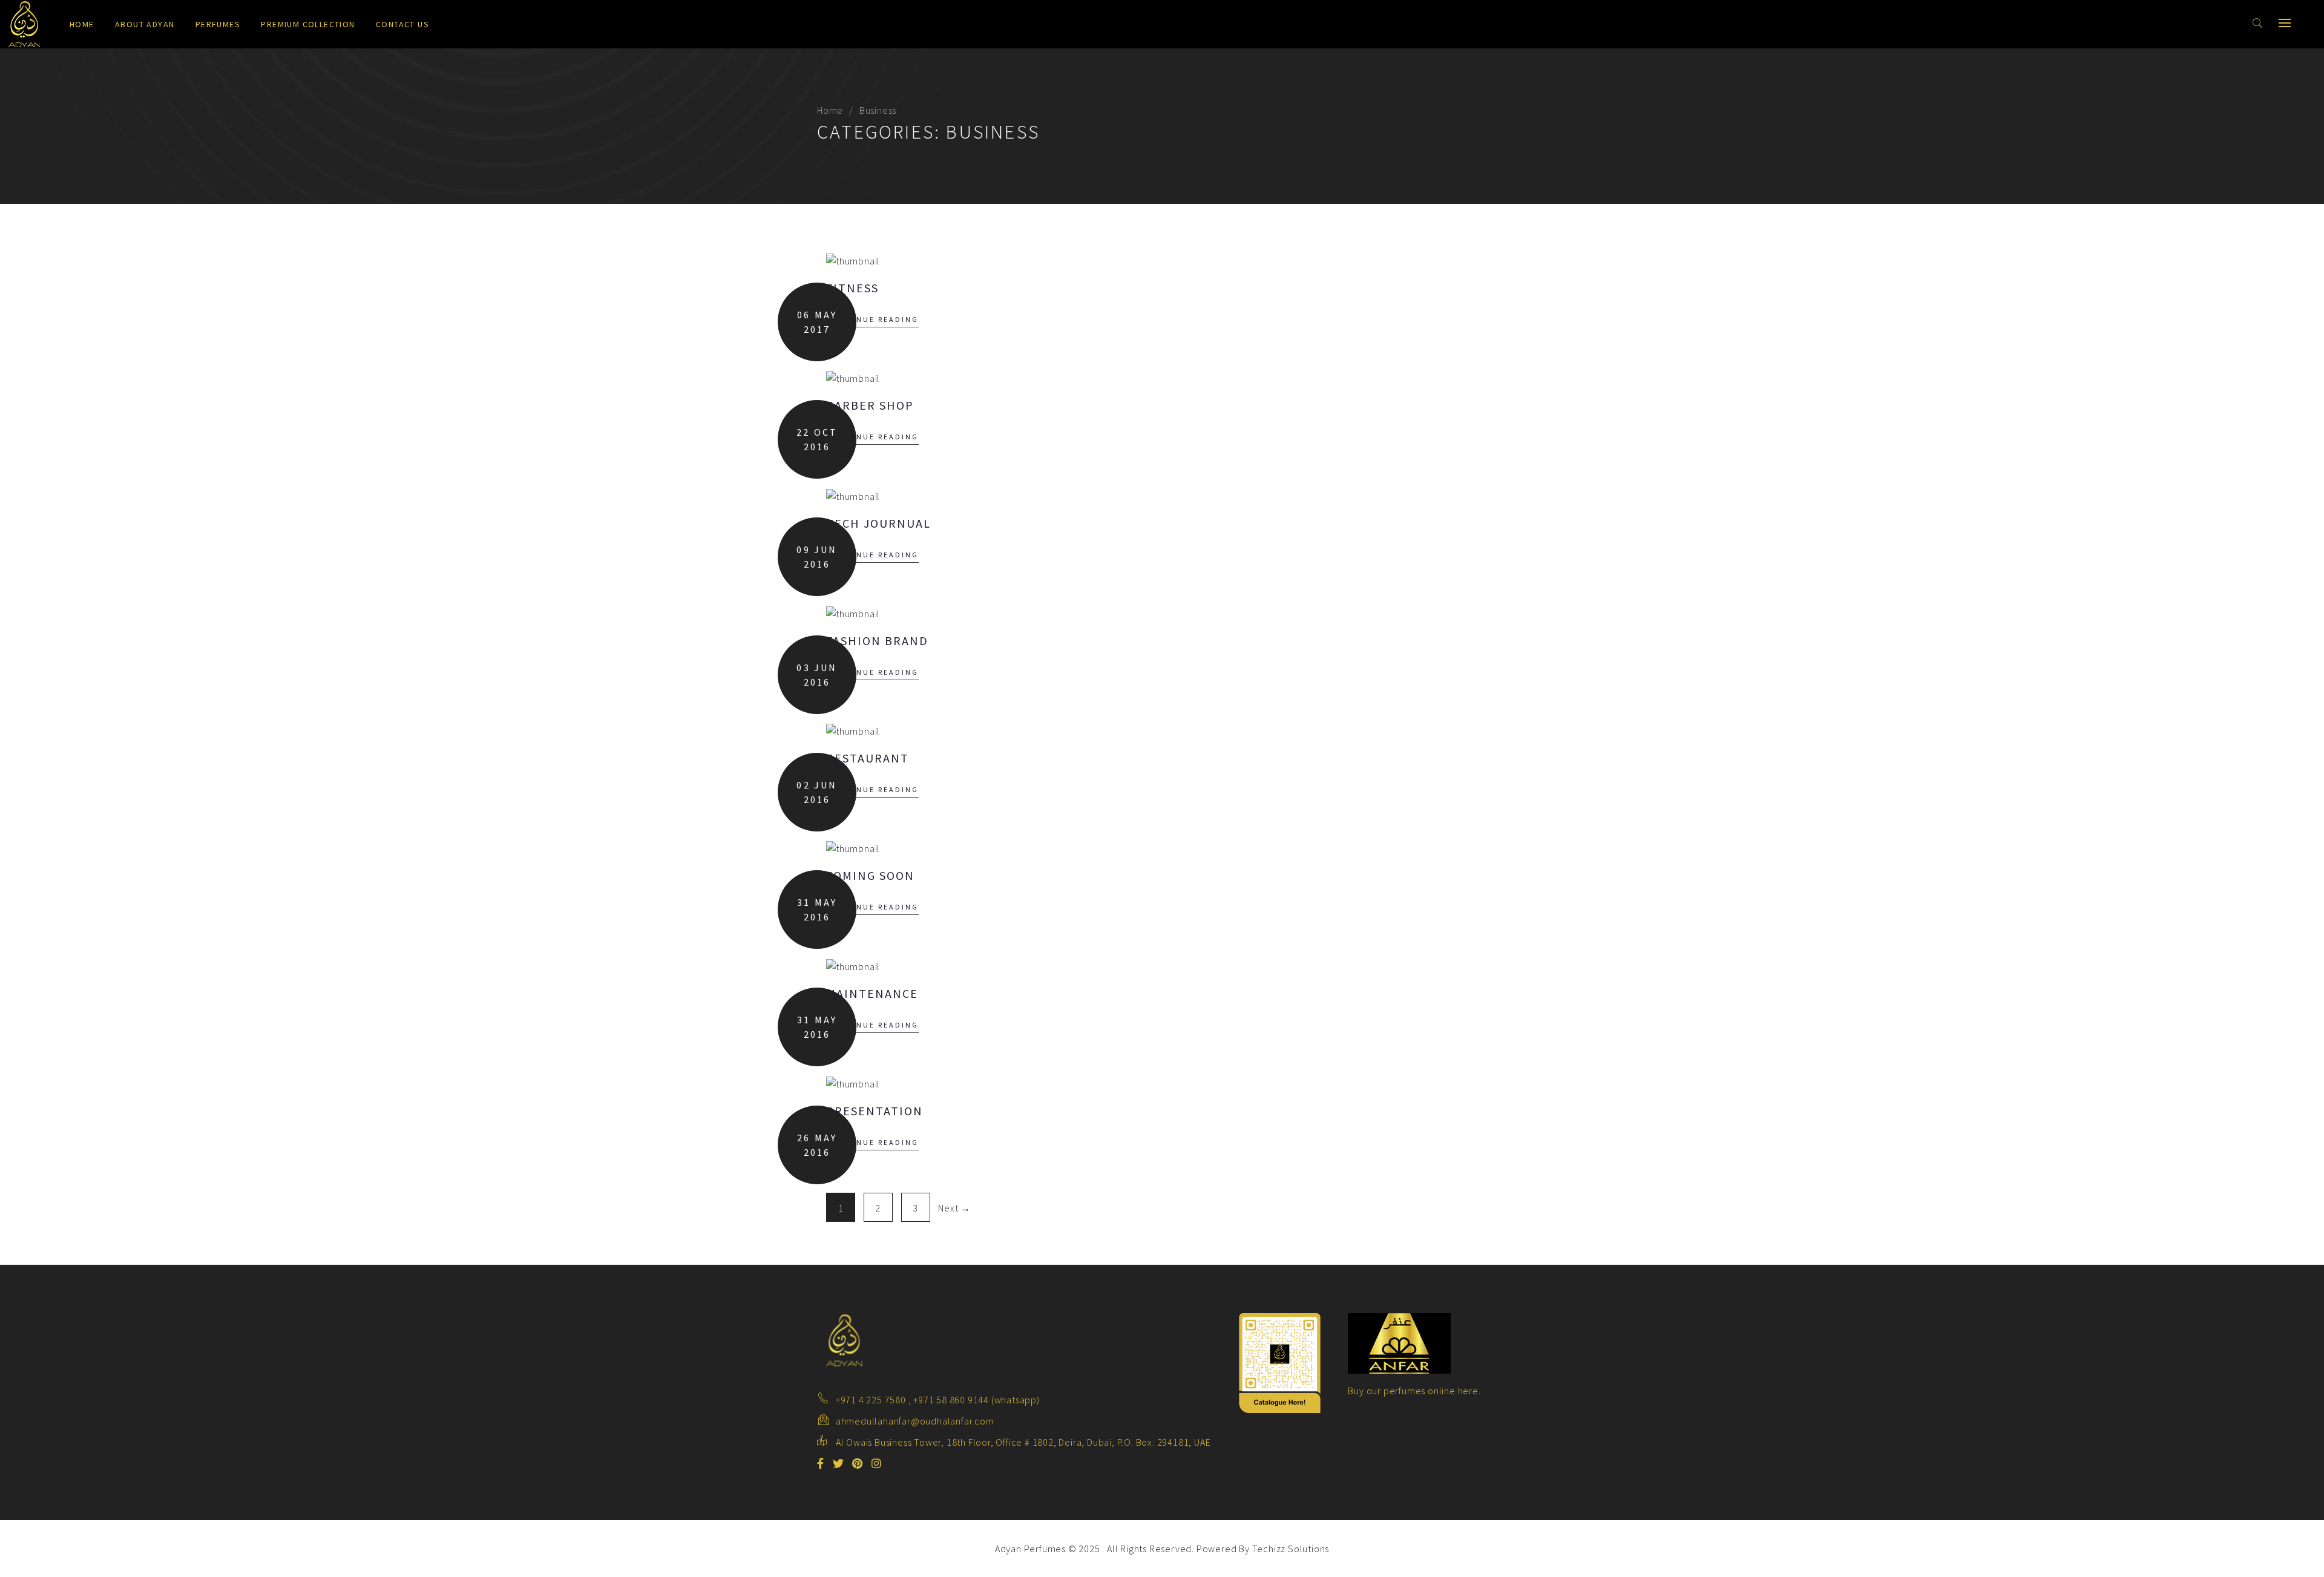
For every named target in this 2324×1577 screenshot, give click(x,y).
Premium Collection (308, 24)
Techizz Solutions (1291, 1549)
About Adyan (145, 24)
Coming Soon (870, 875)
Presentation (875, 1111)
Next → (954, 1208)
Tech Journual (878, 523)
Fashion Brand (877, 641)
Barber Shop (870, 405)
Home (82, 24)
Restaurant (868, 758)
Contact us (402, 24)
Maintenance (872, 993)
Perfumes (218, 24)
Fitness (852, 288)
